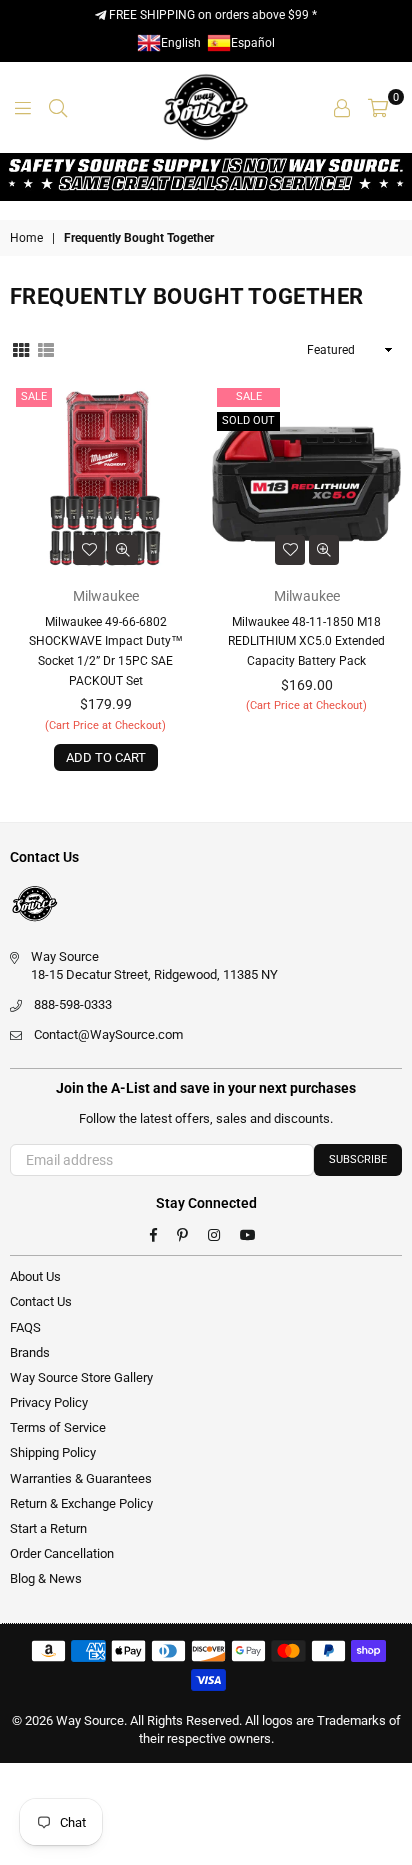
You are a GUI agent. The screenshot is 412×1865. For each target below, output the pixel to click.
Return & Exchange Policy (81, 1503)
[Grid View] (21, 349)
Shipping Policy (53, 1452)
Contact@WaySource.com (108, 1034)
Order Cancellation (62, 1553)
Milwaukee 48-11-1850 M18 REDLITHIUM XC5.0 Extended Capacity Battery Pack (306, 641)
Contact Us (41, 1301)
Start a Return (48, 1528)
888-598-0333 (73, 1004)
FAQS (25, 1327)
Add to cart (106, 757)
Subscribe (358, 1159)
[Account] (342, 107)
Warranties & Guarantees (81, 1478)
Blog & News (46, 1578)
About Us (35, 1276)
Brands (30, 1352)
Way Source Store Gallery (81, 1377)
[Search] (58, 107)
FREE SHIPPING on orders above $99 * (211, 15)
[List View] (46, 349)
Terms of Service (58, 1427)
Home (26, 238)
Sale (34, 396)
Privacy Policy (49, 1402)
